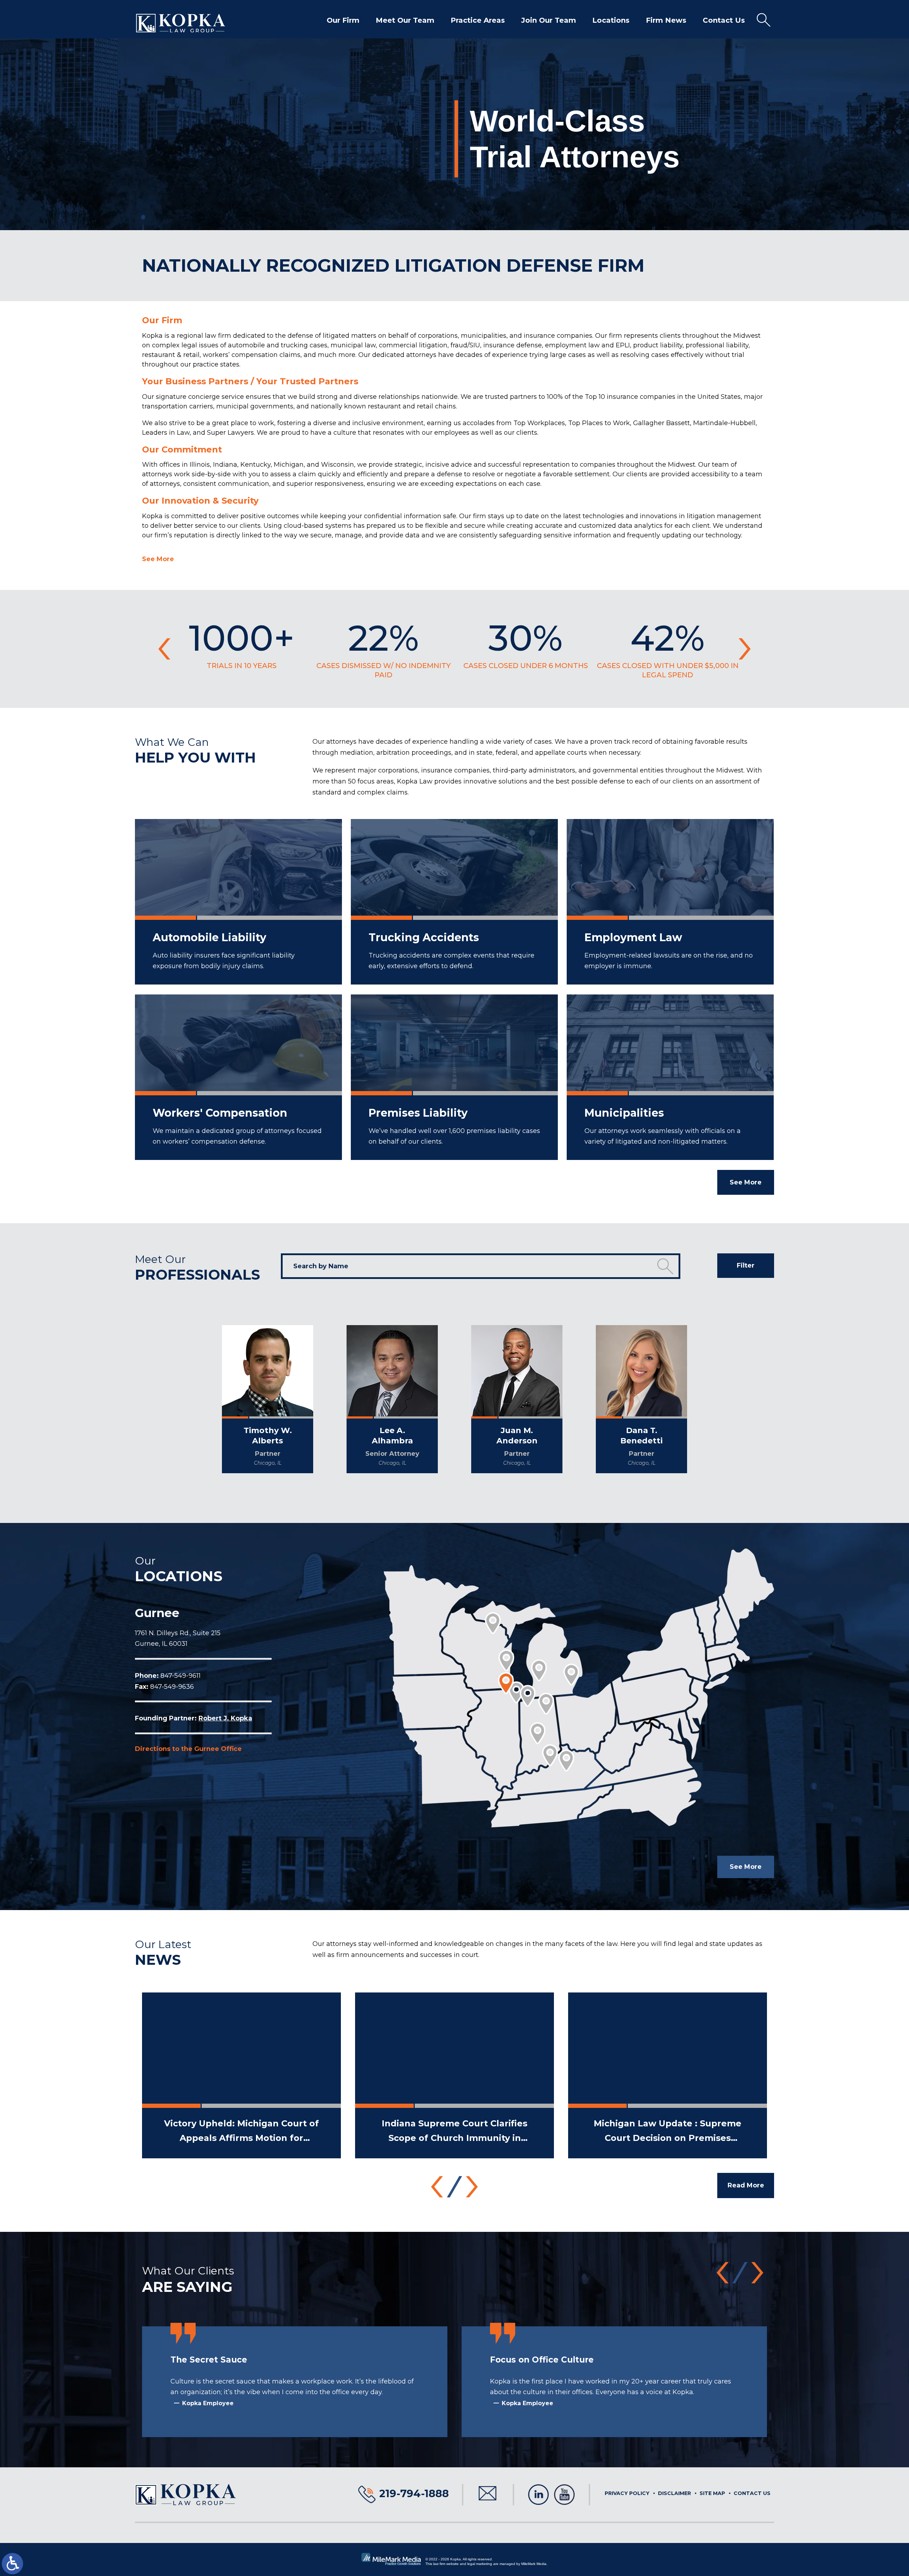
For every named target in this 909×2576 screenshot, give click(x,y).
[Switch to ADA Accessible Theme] (12, 2564)
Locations (611, 20)
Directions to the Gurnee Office (188, 1749)
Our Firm (343, 20)
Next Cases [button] (745, 649)
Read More (746, 2185)
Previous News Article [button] (437, 2187)
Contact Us (724, 20)
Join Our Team (549, 20)
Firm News (666, 20)
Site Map (712, 2493)
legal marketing (480, 2564)
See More (158, 559)
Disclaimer (674, 2493)
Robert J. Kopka (225, 1718)
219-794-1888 (414, 2493)
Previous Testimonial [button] (723, 2273)
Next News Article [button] (472, 2187)
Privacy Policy (627, 2493)
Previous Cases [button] (164, 649)
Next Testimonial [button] (757, 2273)
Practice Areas (478, 20)
